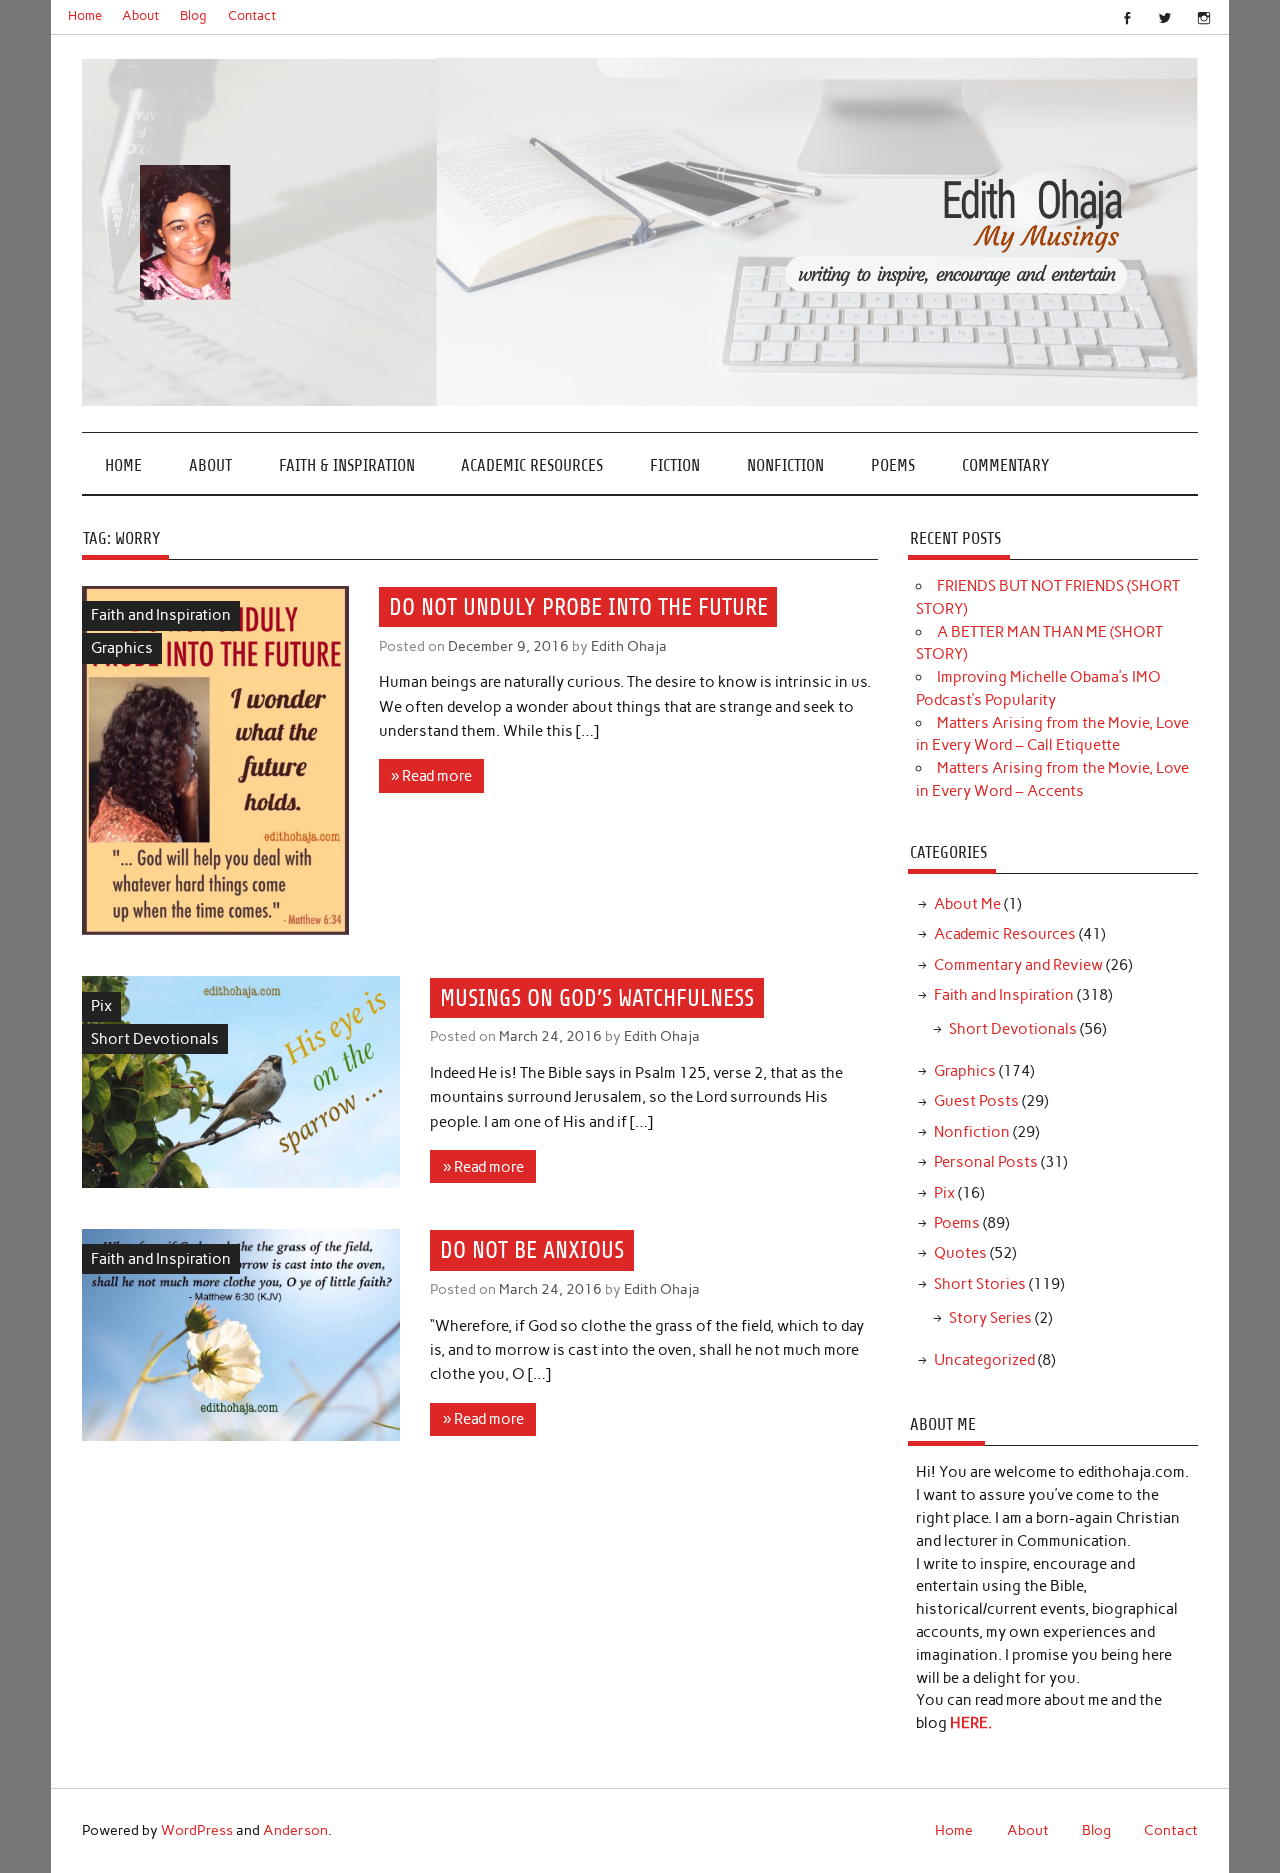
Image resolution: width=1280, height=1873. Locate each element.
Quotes (960, 1253)
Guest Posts (976, 1101)
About (140, 15)
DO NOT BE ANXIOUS (532, 1250)
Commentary (1005, 465)
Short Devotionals (155, 1039)
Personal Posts (986, 1162)
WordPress (197, 1830)
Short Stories (980, 1284)
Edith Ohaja (629, 646)
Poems (893, 465)
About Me (967, 904)
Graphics (122, 648)
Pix (101, 1006)
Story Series (990, 1318)
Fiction (675, 465)
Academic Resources (532, 465)
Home (85, 15)
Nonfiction (785, 465)
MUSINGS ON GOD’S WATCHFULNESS (597, 998)
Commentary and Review (1018, 965)
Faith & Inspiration (347, 465)
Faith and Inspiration (161, 615)
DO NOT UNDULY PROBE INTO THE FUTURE (578, 607)
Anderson (295, 1830)
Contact (252, 15)
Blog (193, 15)
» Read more (431, 776)
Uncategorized (984, 1360)
